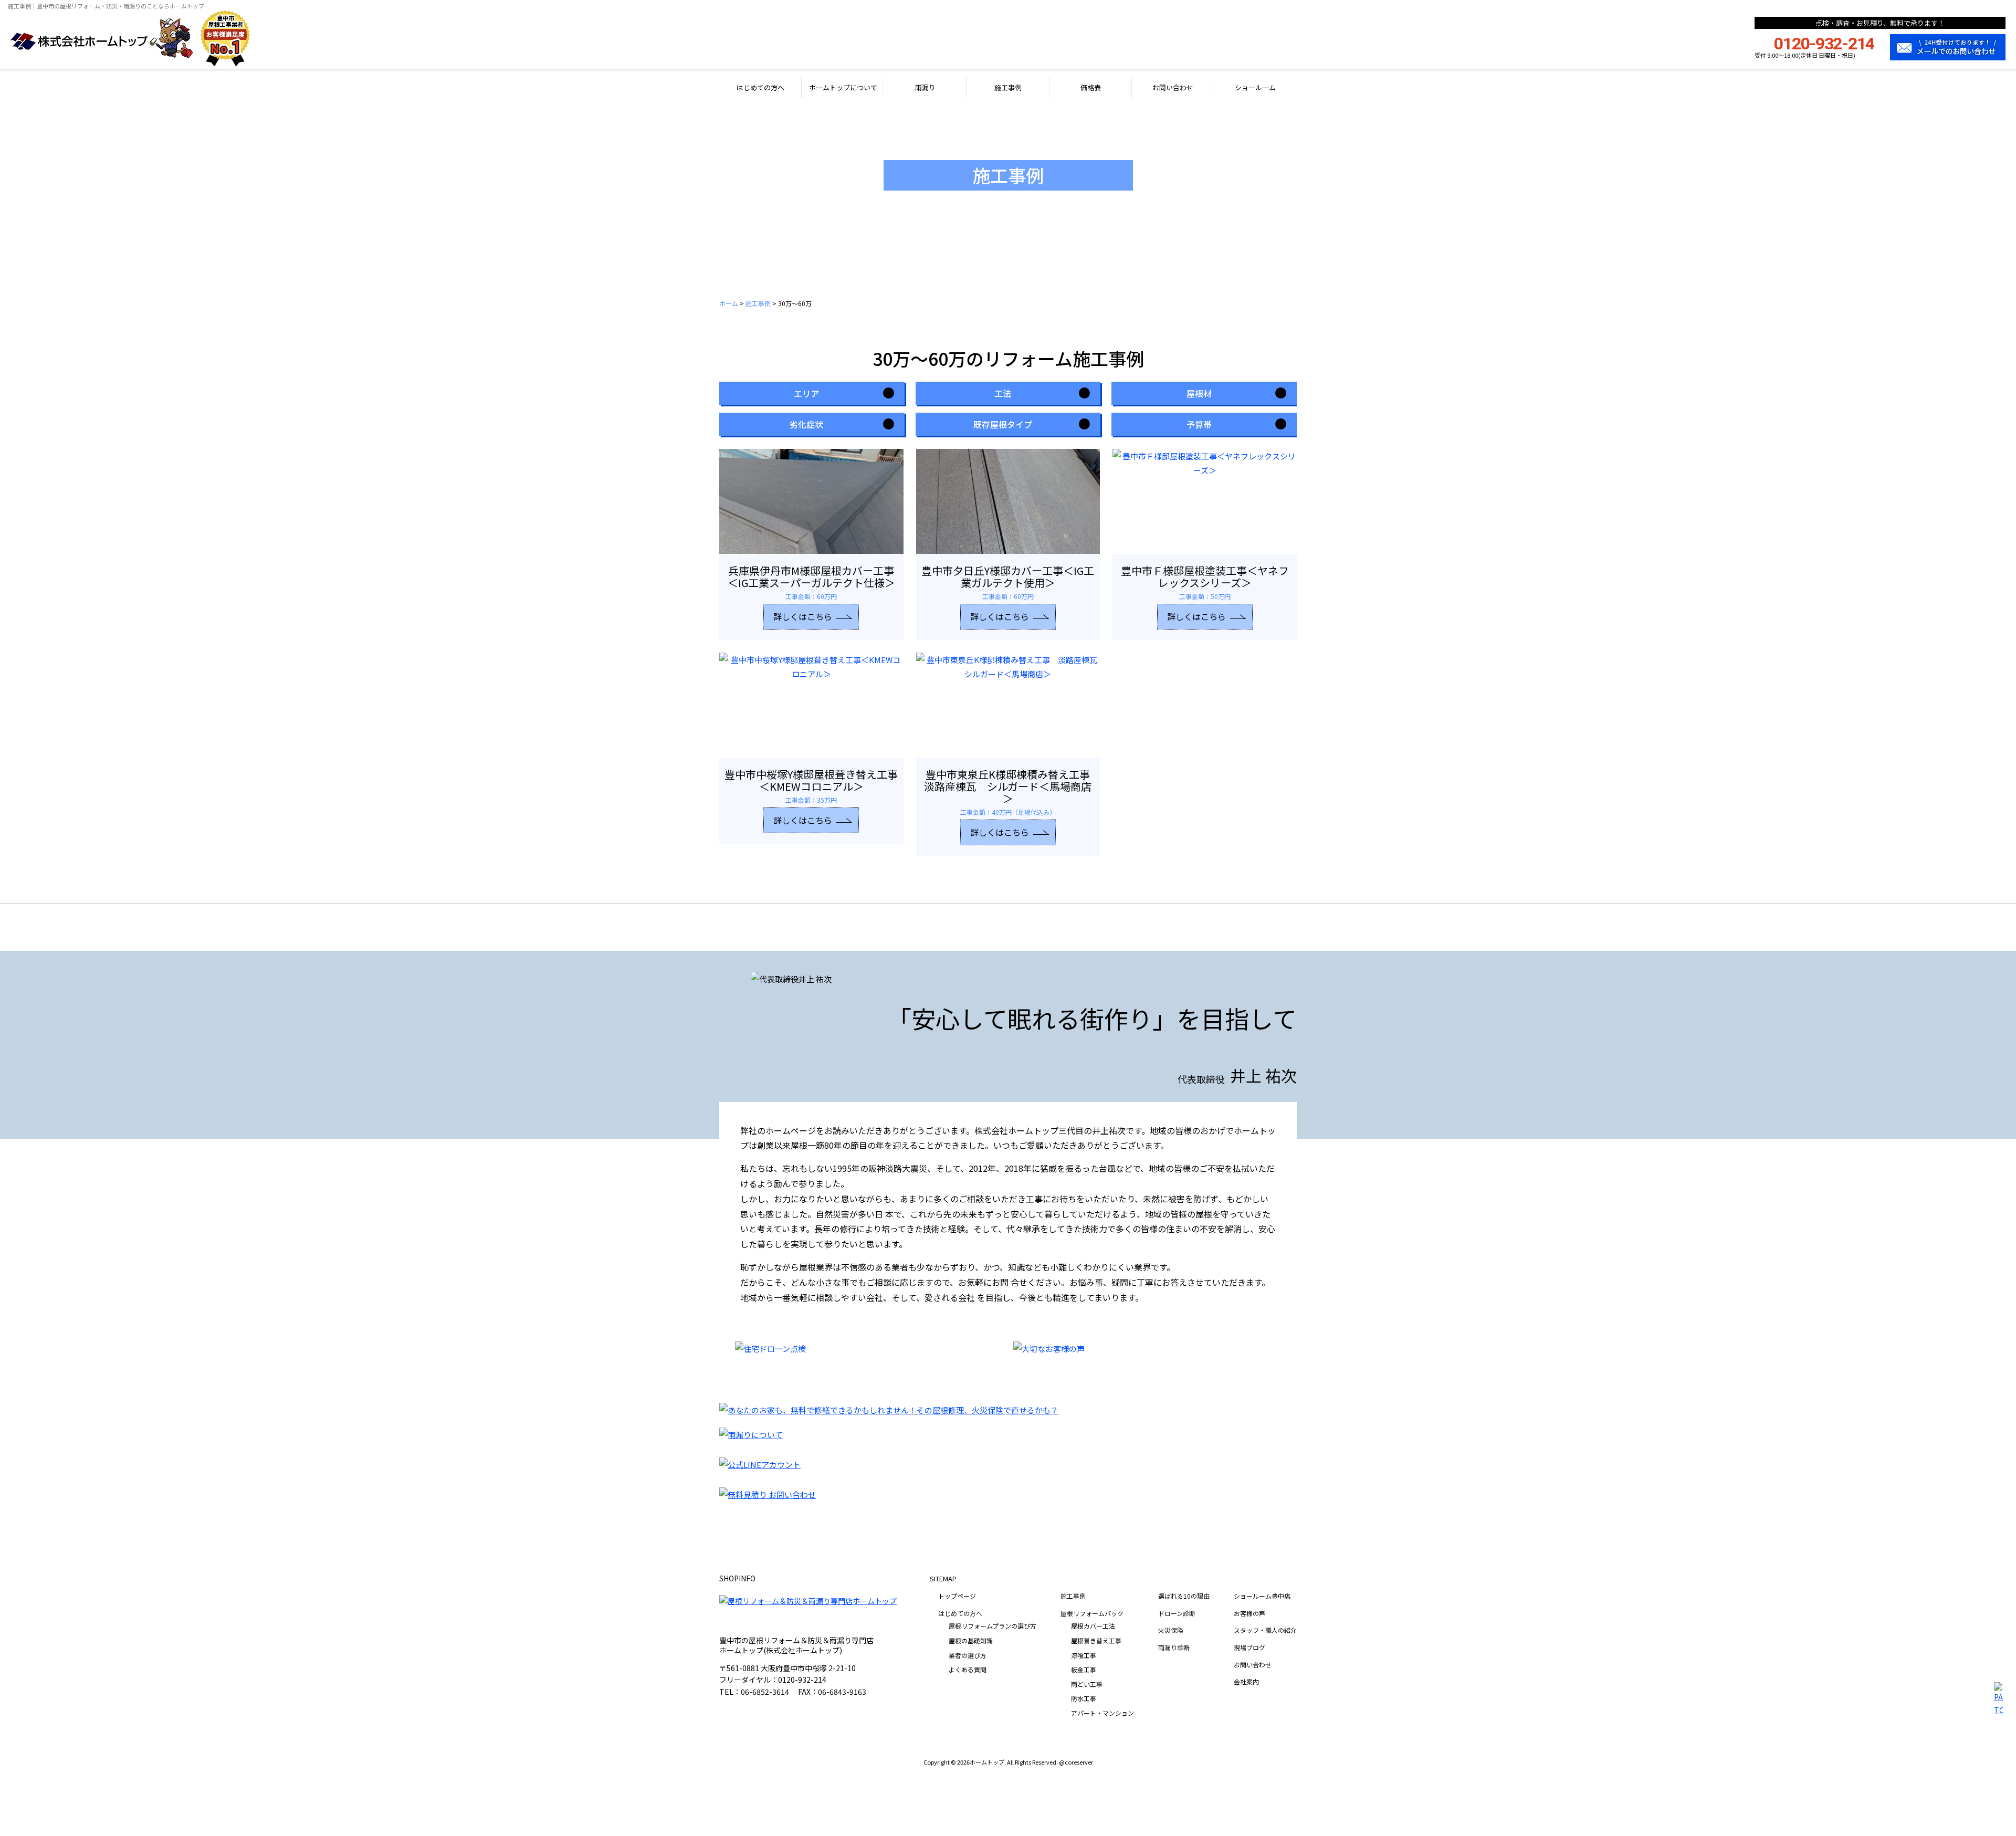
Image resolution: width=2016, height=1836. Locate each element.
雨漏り (925, 87)
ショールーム (1255, 87)
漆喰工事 (1084, 1655)
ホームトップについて (843, 87)
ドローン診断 (1177, 1613)
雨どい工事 (1087, 1684)
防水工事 (1084, 1698)
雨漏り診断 (1174, 1647)
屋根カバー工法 (1093, 1626)
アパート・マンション (1102, 1713)
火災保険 (1171, 1630)
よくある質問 (968, 1669)
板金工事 (1084, 1669)
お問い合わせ (1173, 87)
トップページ (957, 1596)
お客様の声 (1249, 1613)
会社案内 (1246, 1681)
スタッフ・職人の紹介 (1265, 1630)
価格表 (1091, 87)
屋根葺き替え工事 (1096, 1640)
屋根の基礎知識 (971, 1640)
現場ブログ (1249, 1647)
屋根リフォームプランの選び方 (993, 1626)
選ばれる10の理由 (1184, 1596)
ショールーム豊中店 (1262, 1596)
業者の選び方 (968, 1655)
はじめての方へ (760, 87)
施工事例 (1008, 87)
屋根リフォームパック (1092, 1613)
